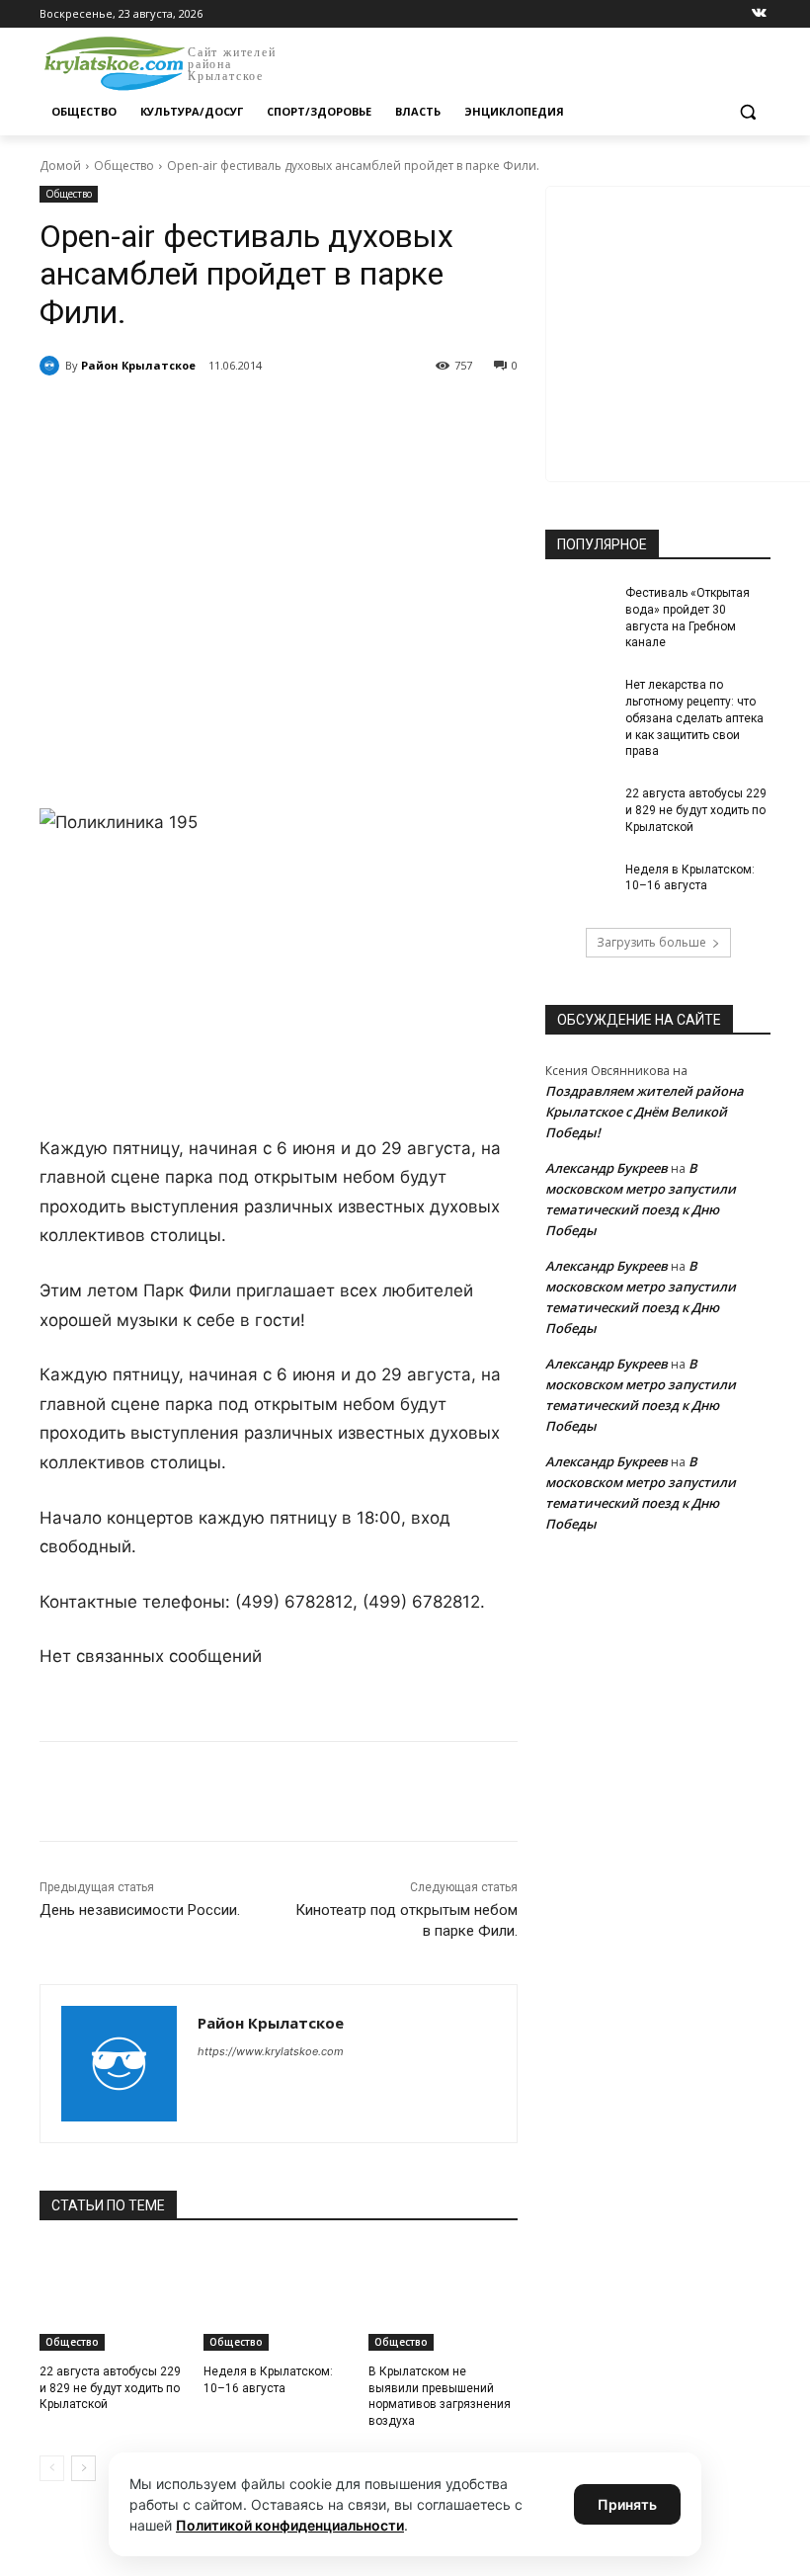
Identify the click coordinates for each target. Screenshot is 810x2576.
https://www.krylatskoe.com (271, 2051)
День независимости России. (140, 1910)
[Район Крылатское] (52, 366)
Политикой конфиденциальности (290, 2525)
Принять (627, 2504)
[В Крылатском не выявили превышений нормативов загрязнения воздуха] (443, 2298)
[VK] (221, 416)
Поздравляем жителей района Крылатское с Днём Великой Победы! (645, 1112)
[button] (747, 112)
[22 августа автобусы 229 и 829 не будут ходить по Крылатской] (114, 2298)
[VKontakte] (759, 14)
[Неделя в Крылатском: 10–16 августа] (278, 2298)
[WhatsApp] (312, 416)
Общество (124, 166)
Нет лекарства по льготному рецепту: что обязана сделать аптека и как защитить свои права (694, 718)
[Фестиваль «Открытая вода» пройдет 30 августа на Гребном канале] (579, 609)
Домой (60, 166)
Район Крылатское (138, 365)
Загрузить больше (651, 942)
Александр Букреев (607, 1168)
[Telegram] (267, 416)
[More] (404, 416)
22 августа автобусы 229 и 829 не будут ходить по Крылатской (110, 2388)
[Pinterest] (358, 416)
